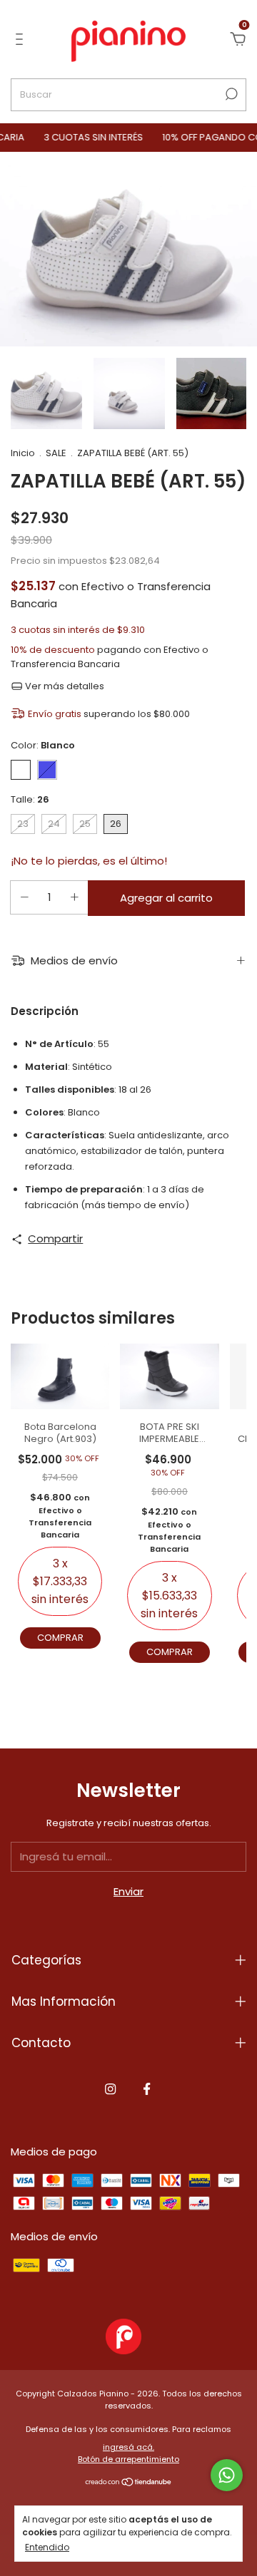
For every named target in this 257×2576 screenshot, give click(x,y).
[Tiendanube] (129, 2483)
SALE (56, 453)
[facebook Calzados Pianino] (147, 2089)
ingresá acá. (128, 2447)
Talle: (30, 799)
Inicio (23, 453)
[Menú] (22, 40)
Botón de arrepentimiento (128, 2459)
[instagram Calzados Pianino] (110, 2089)
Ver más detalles (64, 686)
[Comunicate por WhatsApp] (227, 2475)
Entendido (47, 2547)
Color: (43, 745)
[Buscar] (230, 94)
